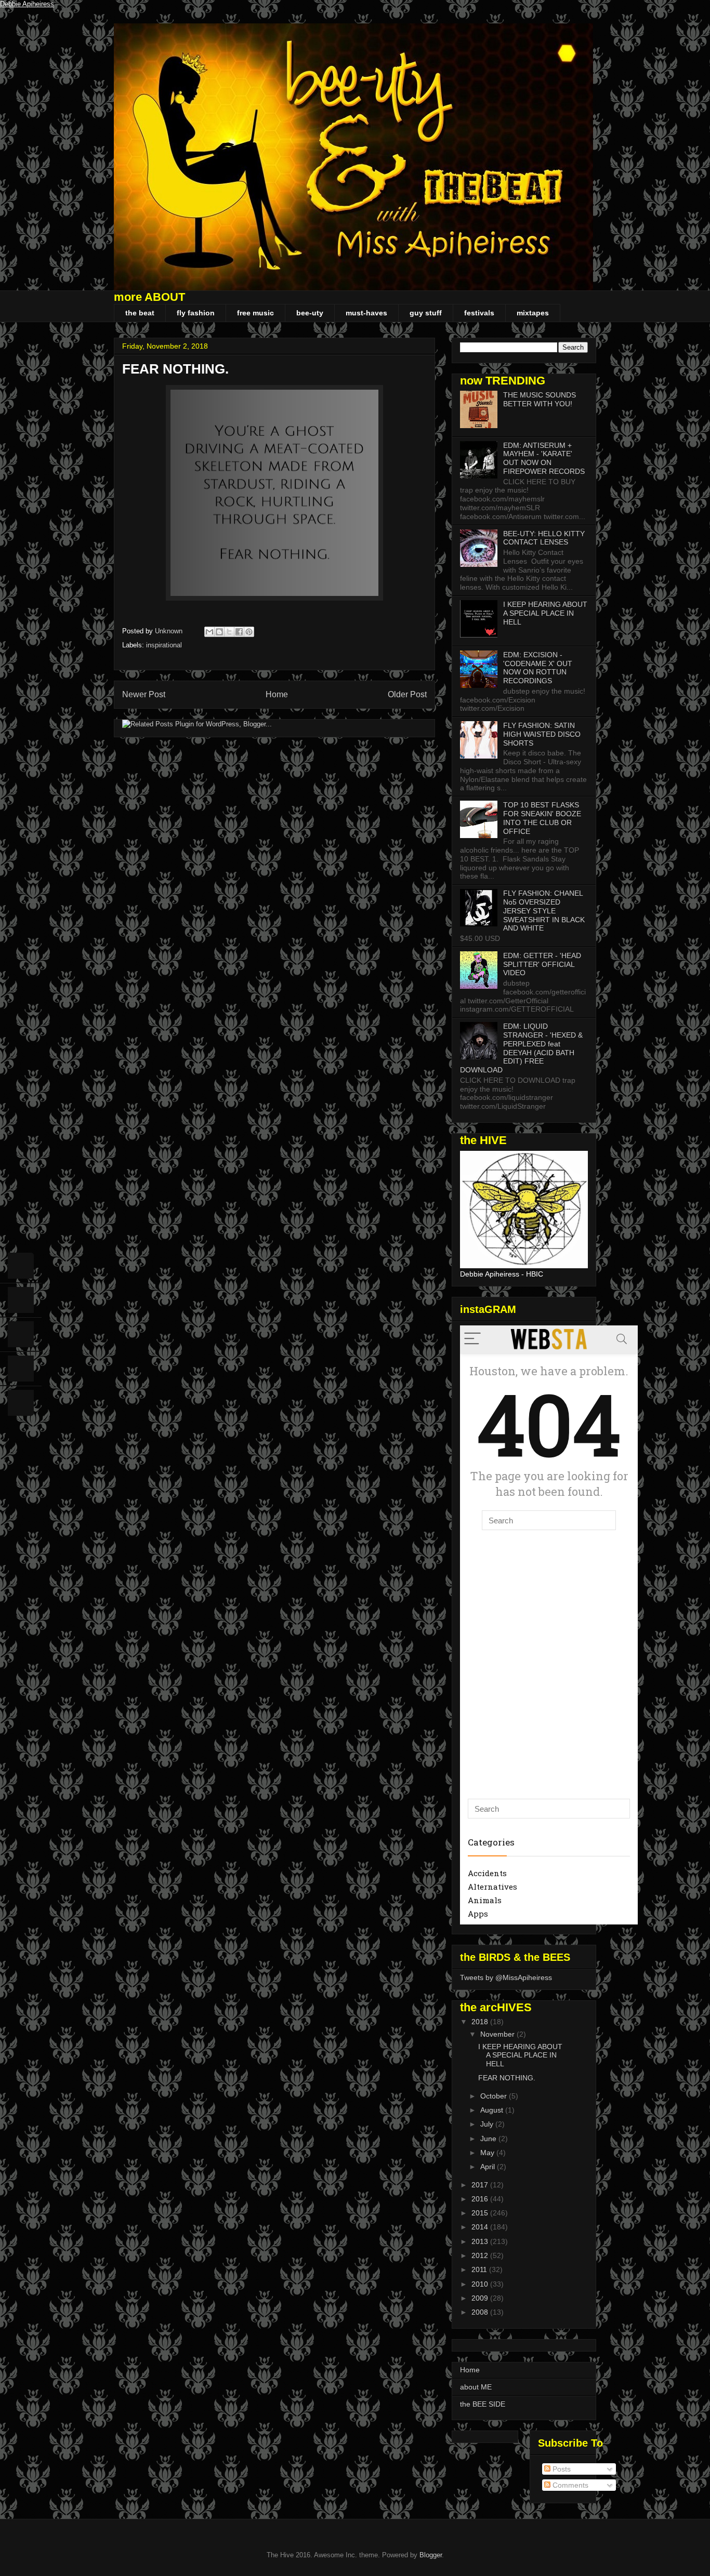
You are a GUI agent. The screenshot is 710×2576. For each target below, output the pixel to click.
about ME (476, 2387)
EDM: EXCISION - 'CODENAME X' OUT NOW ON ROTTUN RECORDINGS (538, 668)
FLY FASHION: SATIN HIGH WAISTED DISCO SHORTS (542, 734)
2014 (481, 2227)
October (495, 2096)
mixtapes (533, 313)
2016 (481, 2199)
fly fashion (196, 313)
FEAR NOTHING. (507, 2078)
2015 (481, 2213)
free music (255, 313)
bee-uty (310, 313)
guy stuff (426, 313)
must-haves (366, 313)
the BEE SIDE (483, 2404)
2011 (480, 2269)
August (493, 2110)
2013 (481, 2241)
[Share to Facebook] (239, 632)
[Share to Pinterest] (249, 632)
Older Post (407, 694)
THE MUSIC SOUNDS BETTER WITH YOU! (540, 399)
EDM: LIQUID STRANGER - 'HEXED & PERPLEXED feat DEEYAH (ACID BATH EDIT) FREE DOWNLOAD (521, 1048)
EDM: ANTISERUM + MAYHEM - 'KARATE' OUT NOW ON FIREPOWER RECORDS (544, 458)
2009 (481, 2298)
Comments (569, 2485)
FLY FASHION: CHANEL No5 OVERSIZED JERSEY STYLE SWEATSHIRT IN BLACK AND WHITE (544, 911)
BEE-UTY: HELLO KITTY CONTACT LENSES (544, 538)
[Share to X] (229, 632)
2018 (481, 2022)
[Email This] (209, 632)
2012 (481, 2255)
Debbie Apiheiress (27, 4)
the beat (140, 313)
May (488, 2153)
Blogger (431, 2555)
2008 (481, 2312)
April (489, 2167)
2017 (481, 2185)
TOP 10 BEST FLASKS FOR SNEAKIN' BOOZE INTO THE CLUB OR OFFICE (542, 818)
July (488, 2124)
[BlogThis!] (219, 632)
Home (277, 694)
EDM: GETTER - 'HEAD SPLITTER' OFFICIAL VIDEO (542, 964)
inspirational (164, 645)
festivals (479, 313)
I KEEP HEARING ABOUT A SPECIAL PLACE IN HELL (545, 613)
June (489, 2139)
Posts (561, 2469)
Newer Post (144, 694)
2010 (481, 2284)
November (498, 2034)
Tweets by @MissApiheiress (506, 1977)
